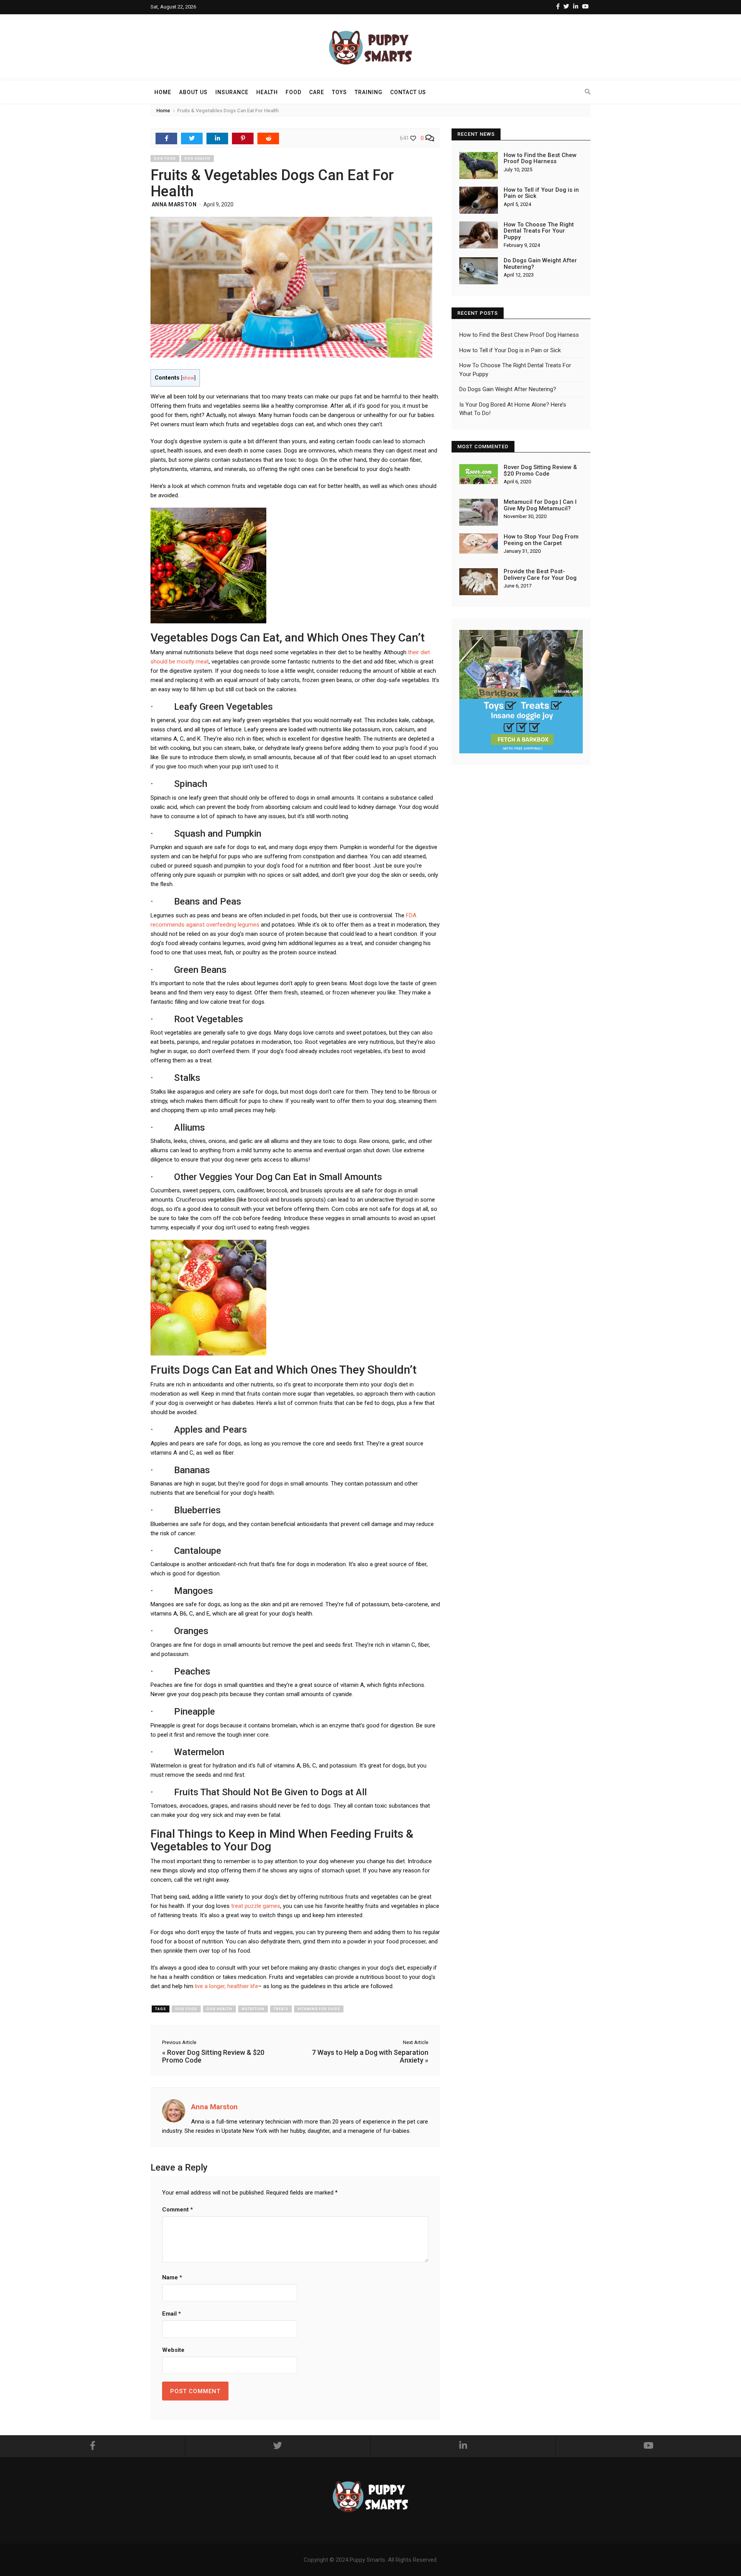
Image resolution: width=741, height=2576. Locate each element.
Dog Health (197, 159)
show (188, 378)
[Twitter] (566, 7)
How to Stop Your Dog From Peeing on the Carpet (541, 540)
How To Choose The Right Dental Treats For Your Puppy (539, 231)
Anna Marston (174, 204)
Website (173, 2350)
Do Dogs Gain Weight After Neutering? (540, 264)
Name (172, 2277)
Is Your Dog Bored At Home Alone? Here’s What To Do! (513, 409)
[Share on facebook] (166, 138)
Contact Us (408, 92)
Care (317, 92)
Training (369, 92)
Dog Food (165, 159)
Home (163, 92)
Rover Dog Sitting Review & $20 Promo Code (213, 2056)
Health (267, 92)
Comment (178, 2210)
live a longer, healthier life (227, 1986)
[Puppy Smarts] (370, 47)
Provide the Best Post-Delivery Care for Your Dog (540, 575)
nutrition (253, 2009)
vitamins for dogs (319, 2009)
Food (294, 92)
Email (172, 2314)
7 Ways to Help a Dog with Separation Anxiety (370, 2056)
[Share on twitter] (192, 138)
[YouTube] (585, 7)
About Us (193, 92)
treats (281, 2009)
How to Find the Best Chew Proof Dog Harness (540, 158)
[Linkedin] (576, 7)
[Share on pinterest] (243, 138)
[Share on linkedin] (217, 138)
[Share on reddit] (268, 138)
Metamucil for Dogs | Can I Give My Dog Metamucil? (540, 505)
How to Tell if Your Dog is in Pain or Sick (541, 193)
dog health (219, 2009)
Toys (339, 92)
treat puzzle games (256, 1906)
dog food (186, 2009)
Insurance (232, 92)
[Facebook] (558, 7)
